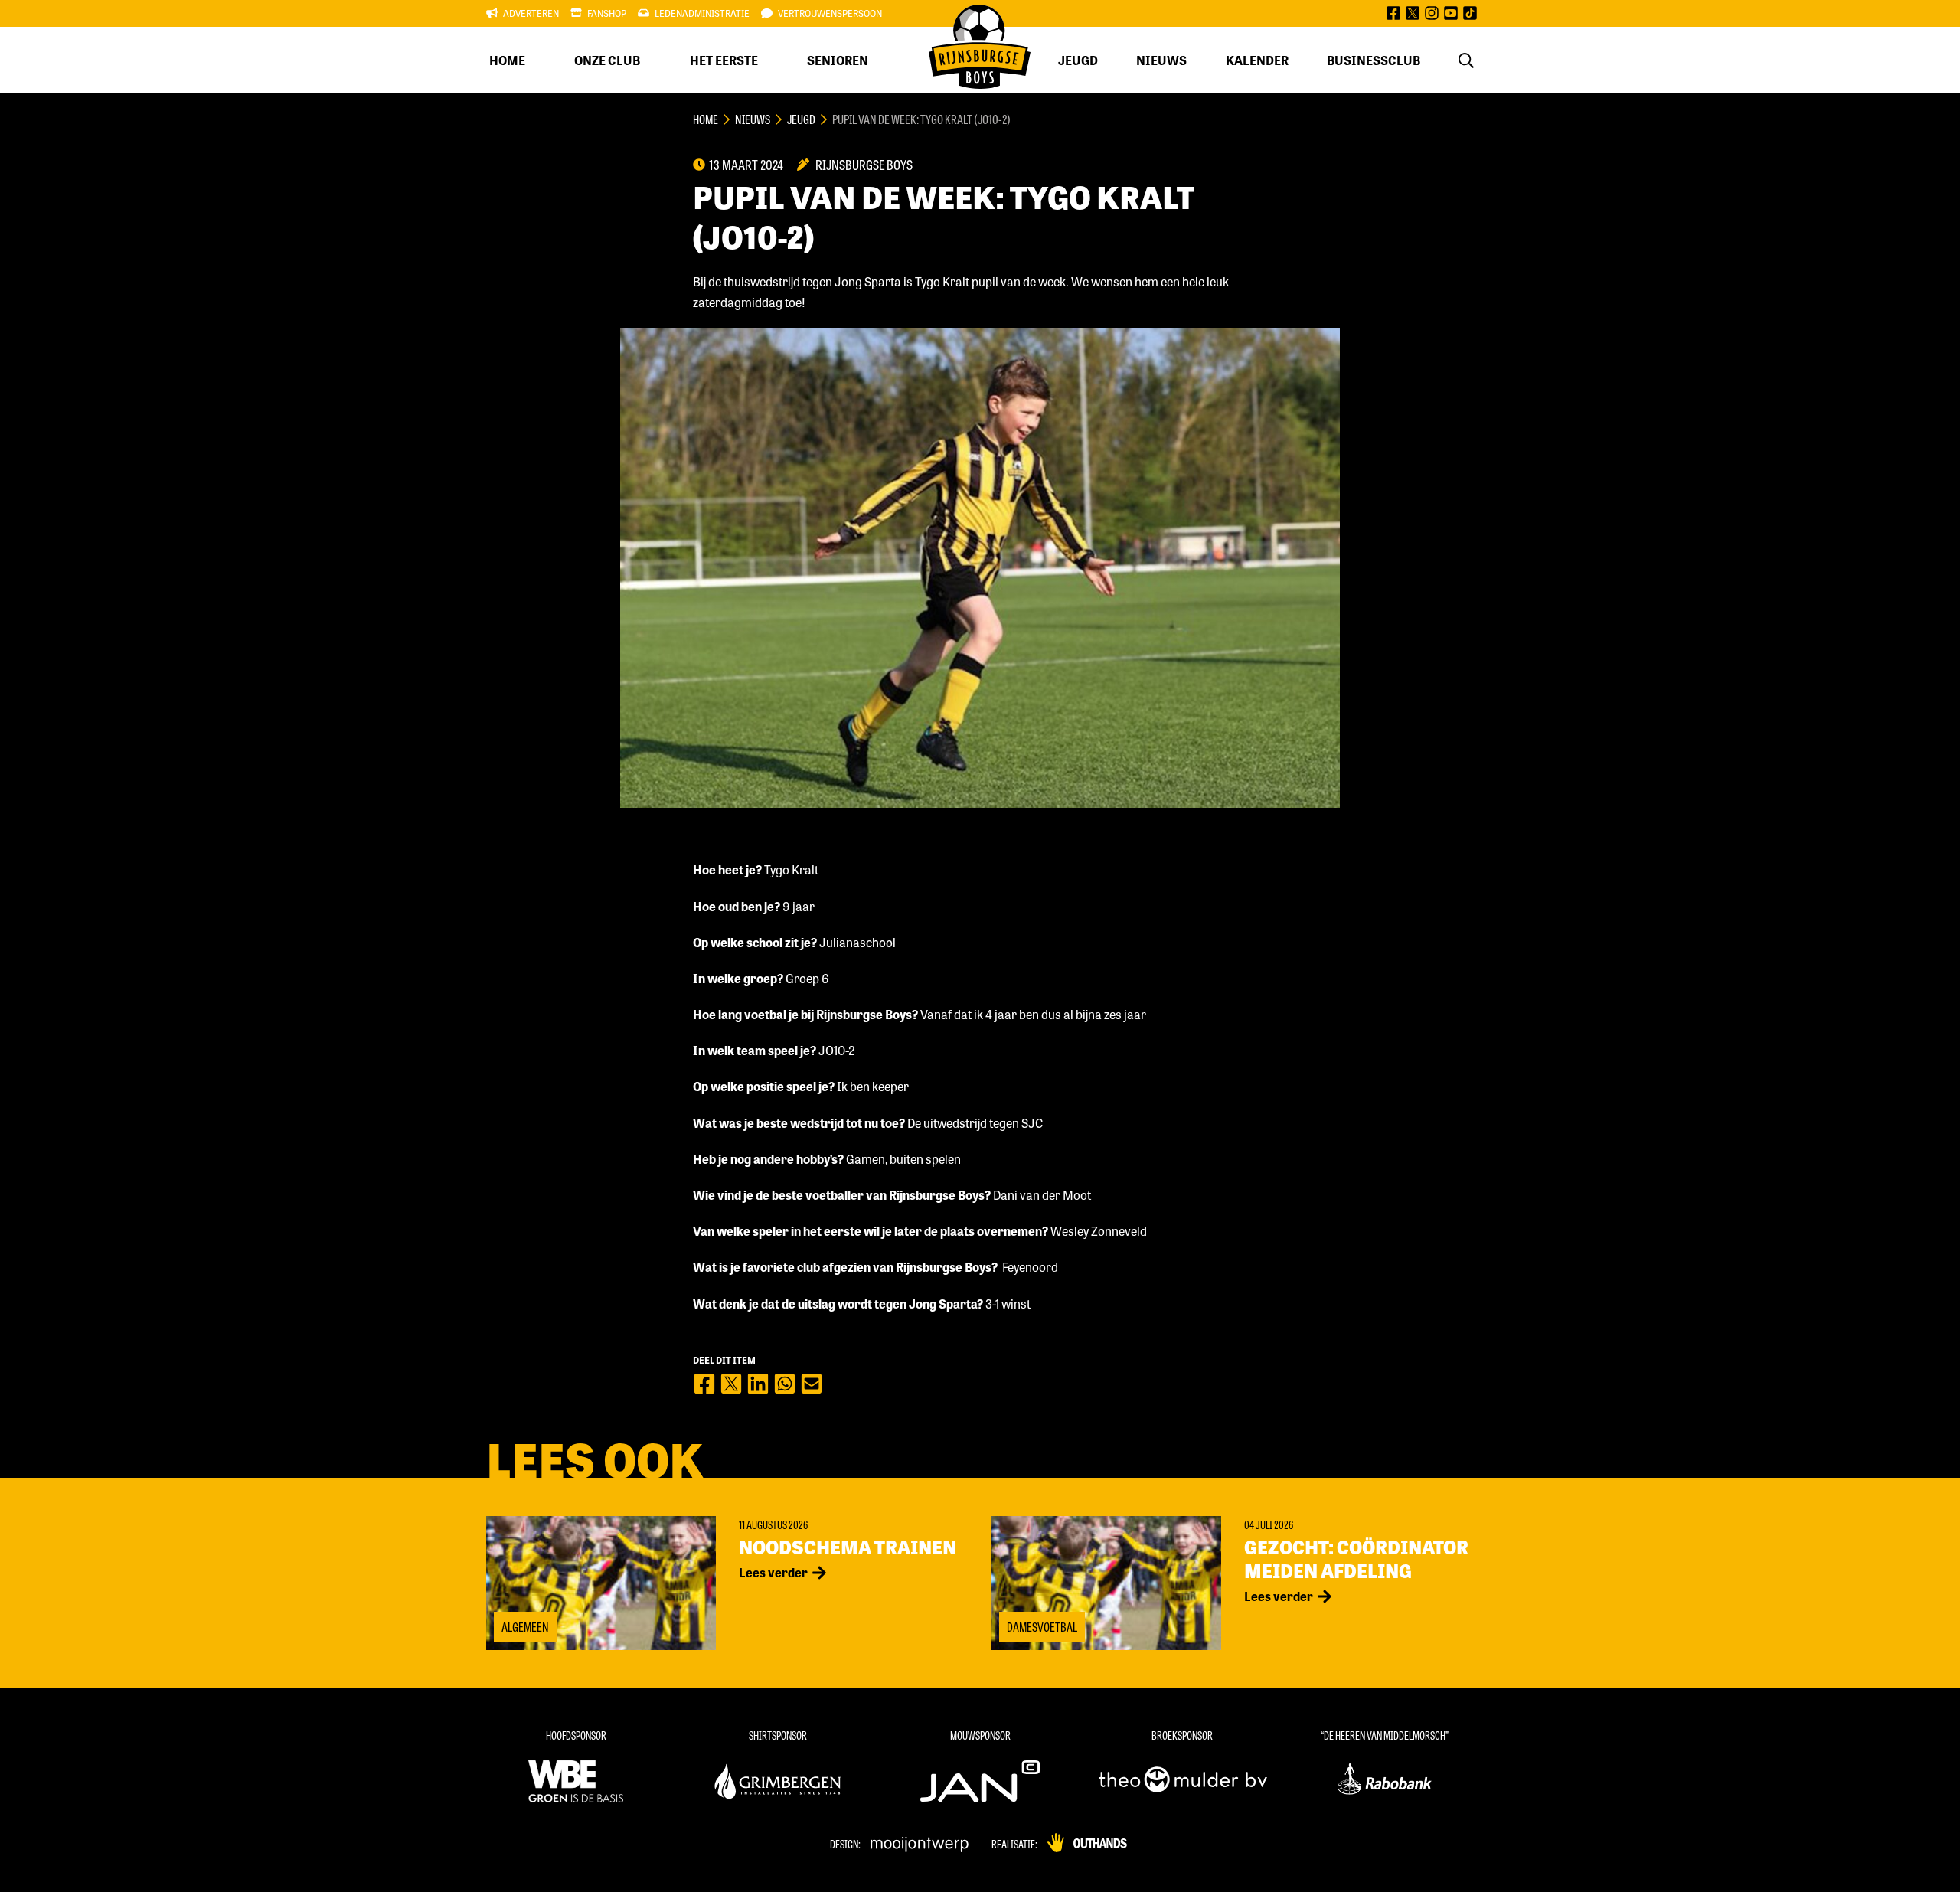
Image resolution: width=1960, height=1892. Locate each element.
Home (507, 60)
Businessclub (1374, 60)
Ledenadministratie (702, 13)
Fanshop (607, 13)
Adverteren (531, 13)
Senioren (838, 60)
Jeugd (1078, 60)
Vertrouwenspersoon (830, 13)
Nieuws (1161, 60)
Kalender (1257, 60)
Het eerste (724, 60)
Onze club (607, 60)
